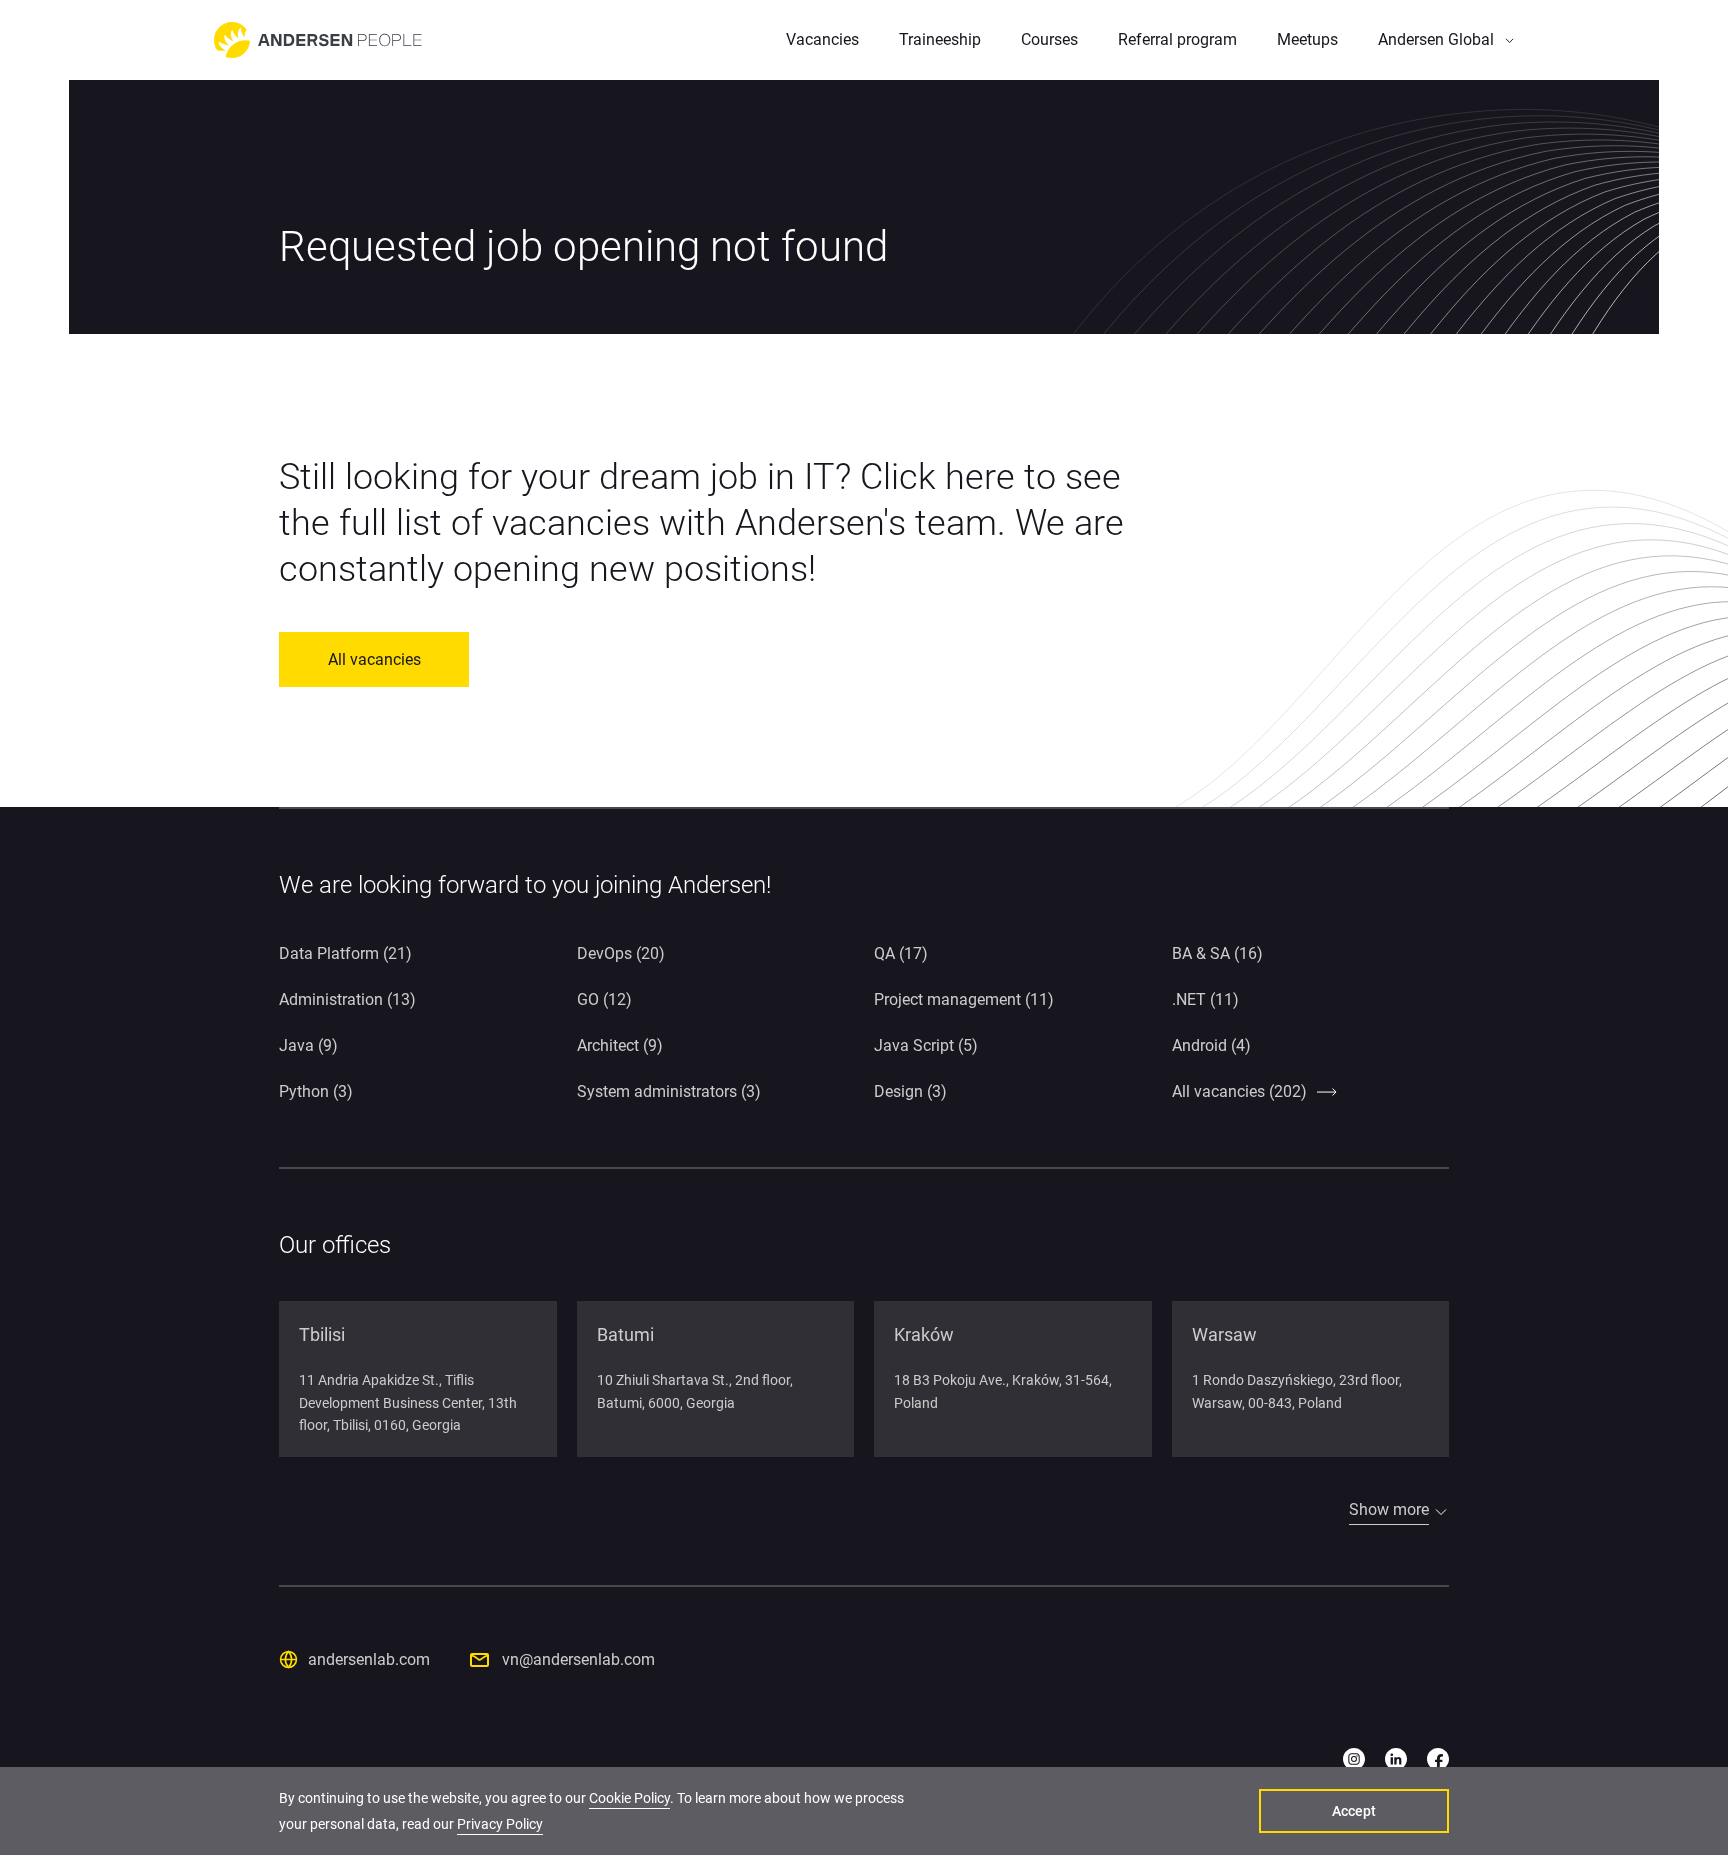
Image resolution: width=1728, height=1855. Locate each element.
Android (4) (1211, 1045)
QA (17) (901, 953)
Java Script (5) (926, 1045)
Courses (1049, 39)
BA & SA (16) (1217, 953)
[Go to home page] (318, 40)
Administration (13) (347, 999)
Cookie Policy (629, 1798)
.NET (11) (1205, 999)
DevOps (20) (621, 953)
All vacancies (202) (1239, 1091)
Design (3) (910, 1091)
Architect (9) (620, 1045)
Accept (1354, 1811)
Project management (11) (964, 999)
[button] (1446, 40)
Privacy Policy (500, 1824)
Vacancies (822, 39)
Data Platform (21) (345, 953)
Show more (1389, 1509)
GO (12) (604, 999)
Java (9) (308, 1045)
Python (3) (316, 1091)
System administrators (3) (669, 1091)
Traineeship (940, 39)
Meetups (1307, 39)
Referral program (1177, 39)
